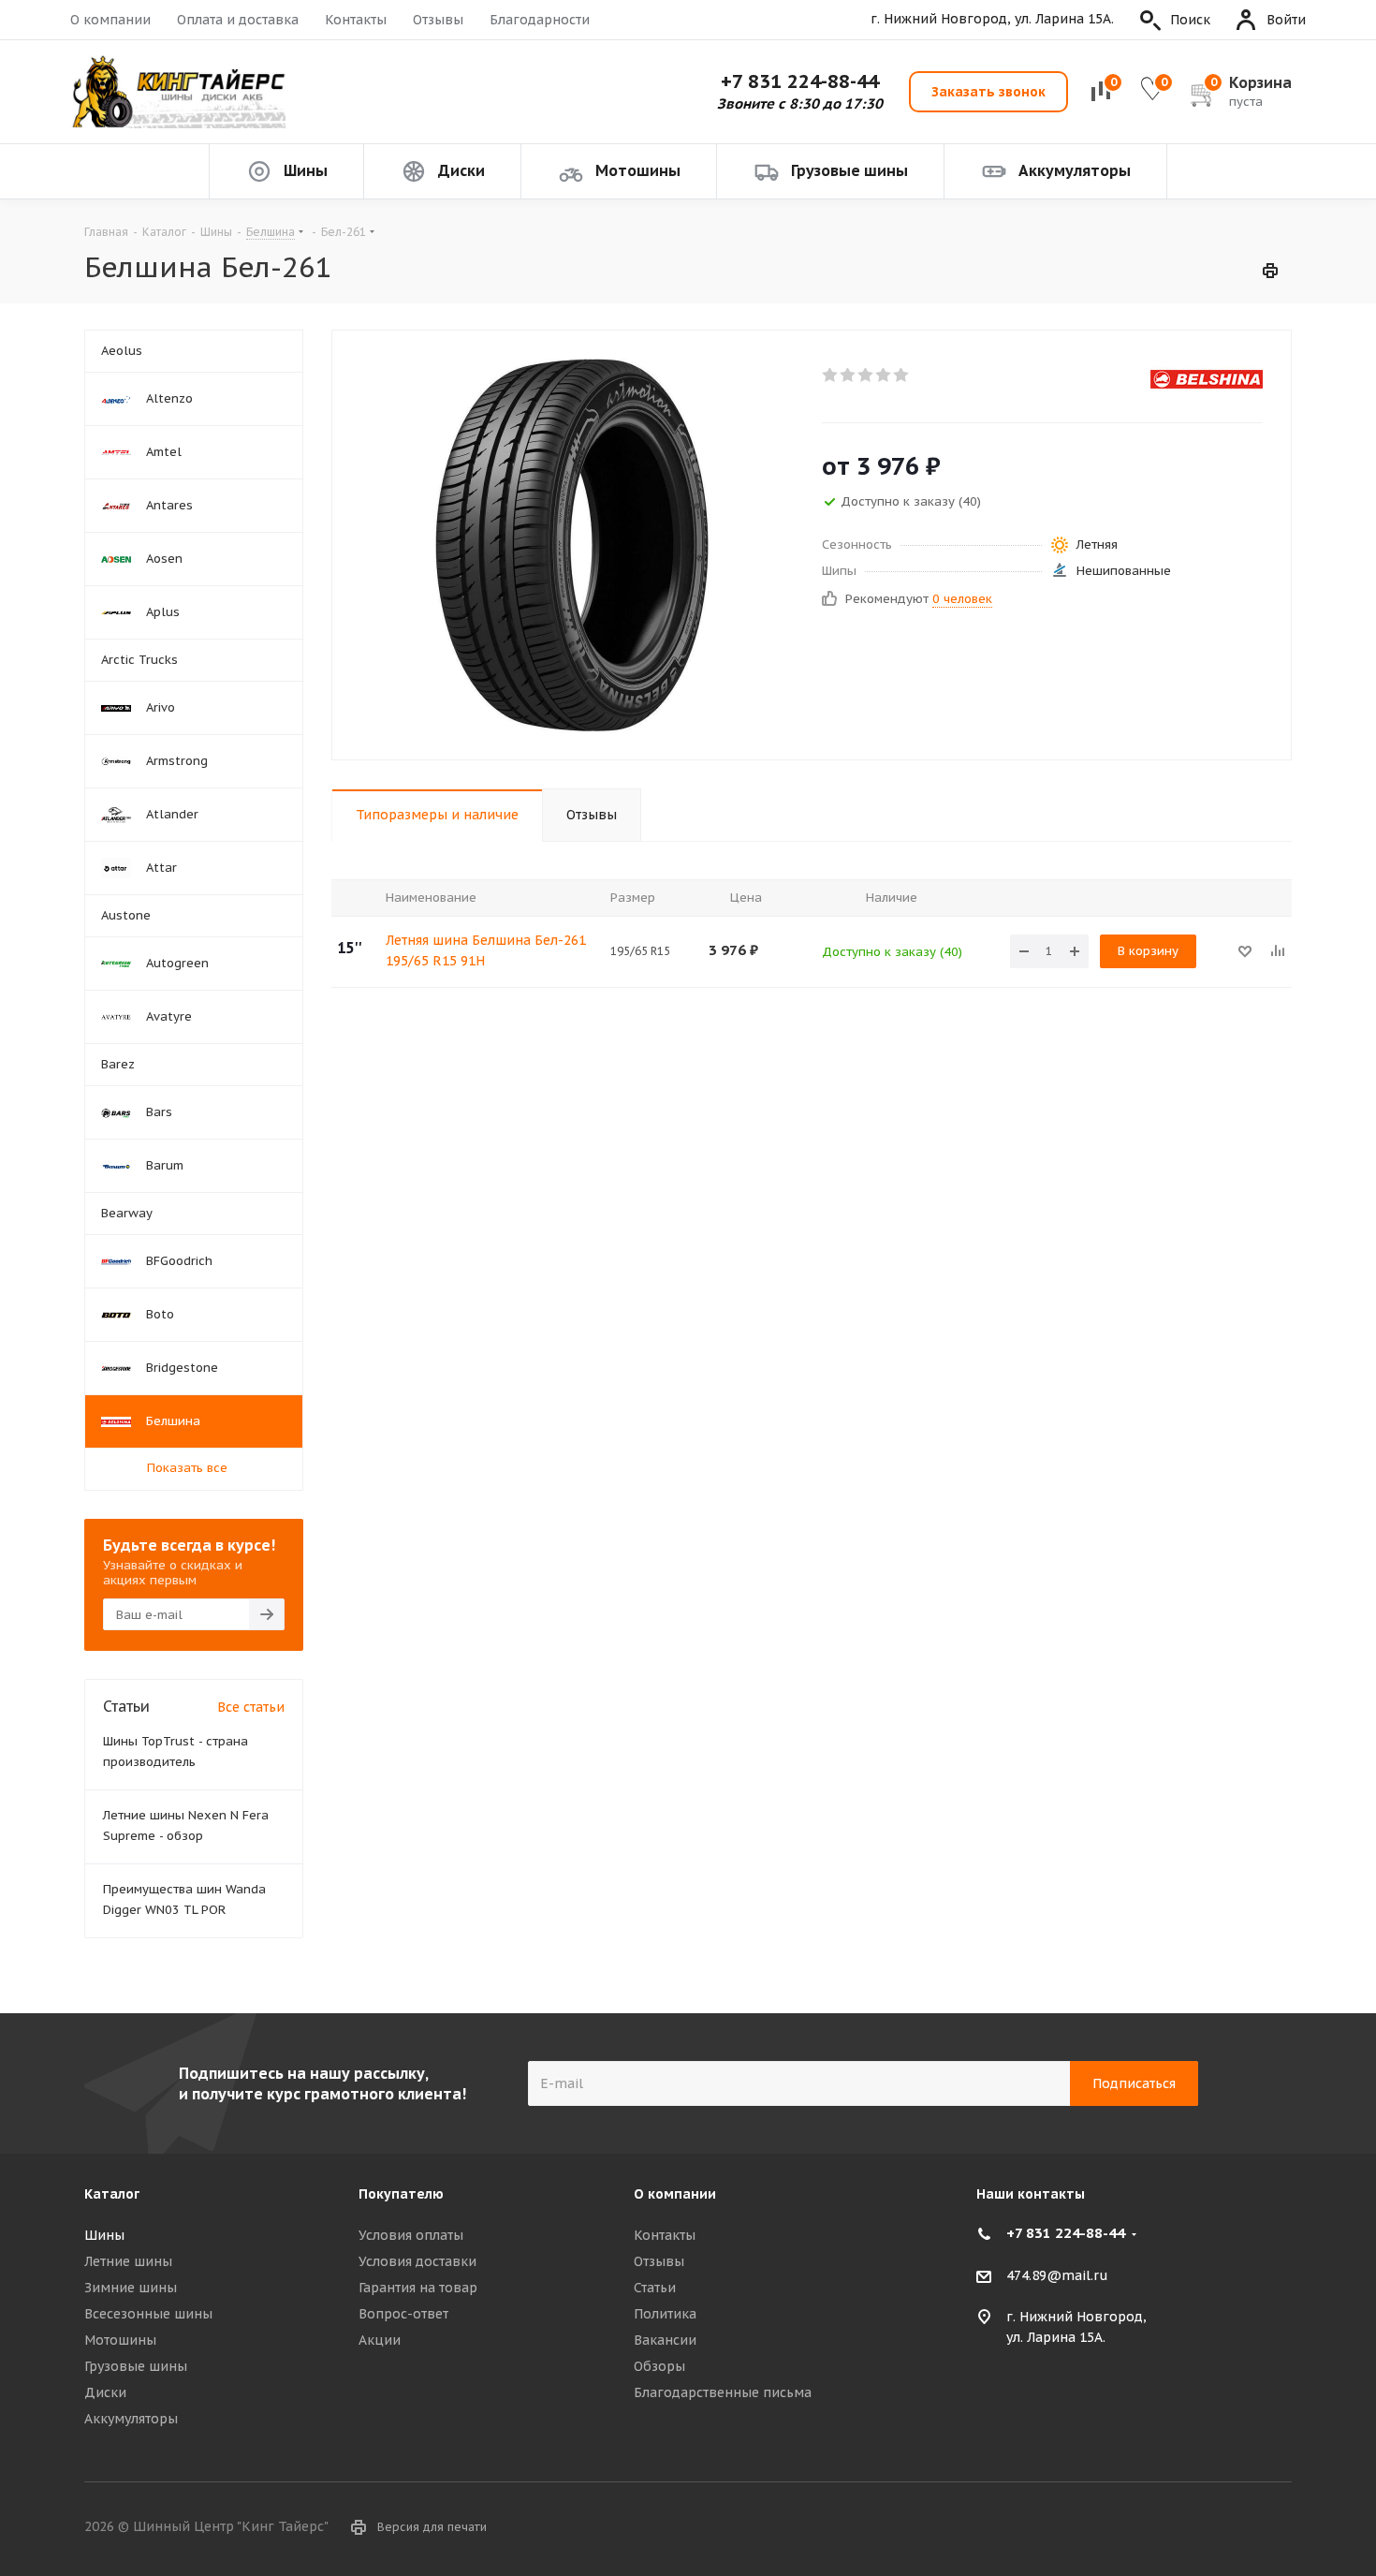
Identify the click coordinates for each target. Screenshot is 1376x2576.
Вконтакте (1231, 2528)
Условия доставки (417, 2261)
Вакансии (665, 2340)
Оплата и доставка (238, 20)
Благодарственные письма (723, 2392)
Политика (665, 2314)
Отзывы (438, 20)
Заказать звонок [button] (988, 92)
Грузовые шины (136, 2366)
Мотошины (120, 2340)
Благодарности (540, 20)
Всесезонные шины (148, 2314)
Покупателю (401, 2194)
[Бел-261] (572, 545)
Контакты (356, 20)
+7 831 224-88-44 (800, 81)
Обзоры (659, 2366)
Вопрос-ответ (403, 2314)
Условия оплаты (411, 2235)
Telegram (1278, 2528)
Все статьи (251, 1707)
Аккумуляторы (131, 2419)
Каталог (112, 2194)
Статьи (655, 2288)
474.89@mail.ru (1057, 2275)
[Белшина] (1207, 379)
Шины (104, 2235)
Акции (380, 2340)
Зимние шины (131, 2288)
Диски (105, 2392)
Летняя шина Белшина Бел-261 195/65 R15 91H (486, 950)
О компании (110, 20)
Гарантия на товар (418, 2288)
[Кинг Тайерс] (178, 92)
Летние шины (128, 2261)
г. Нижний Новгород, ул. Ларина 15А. (992, 19)
